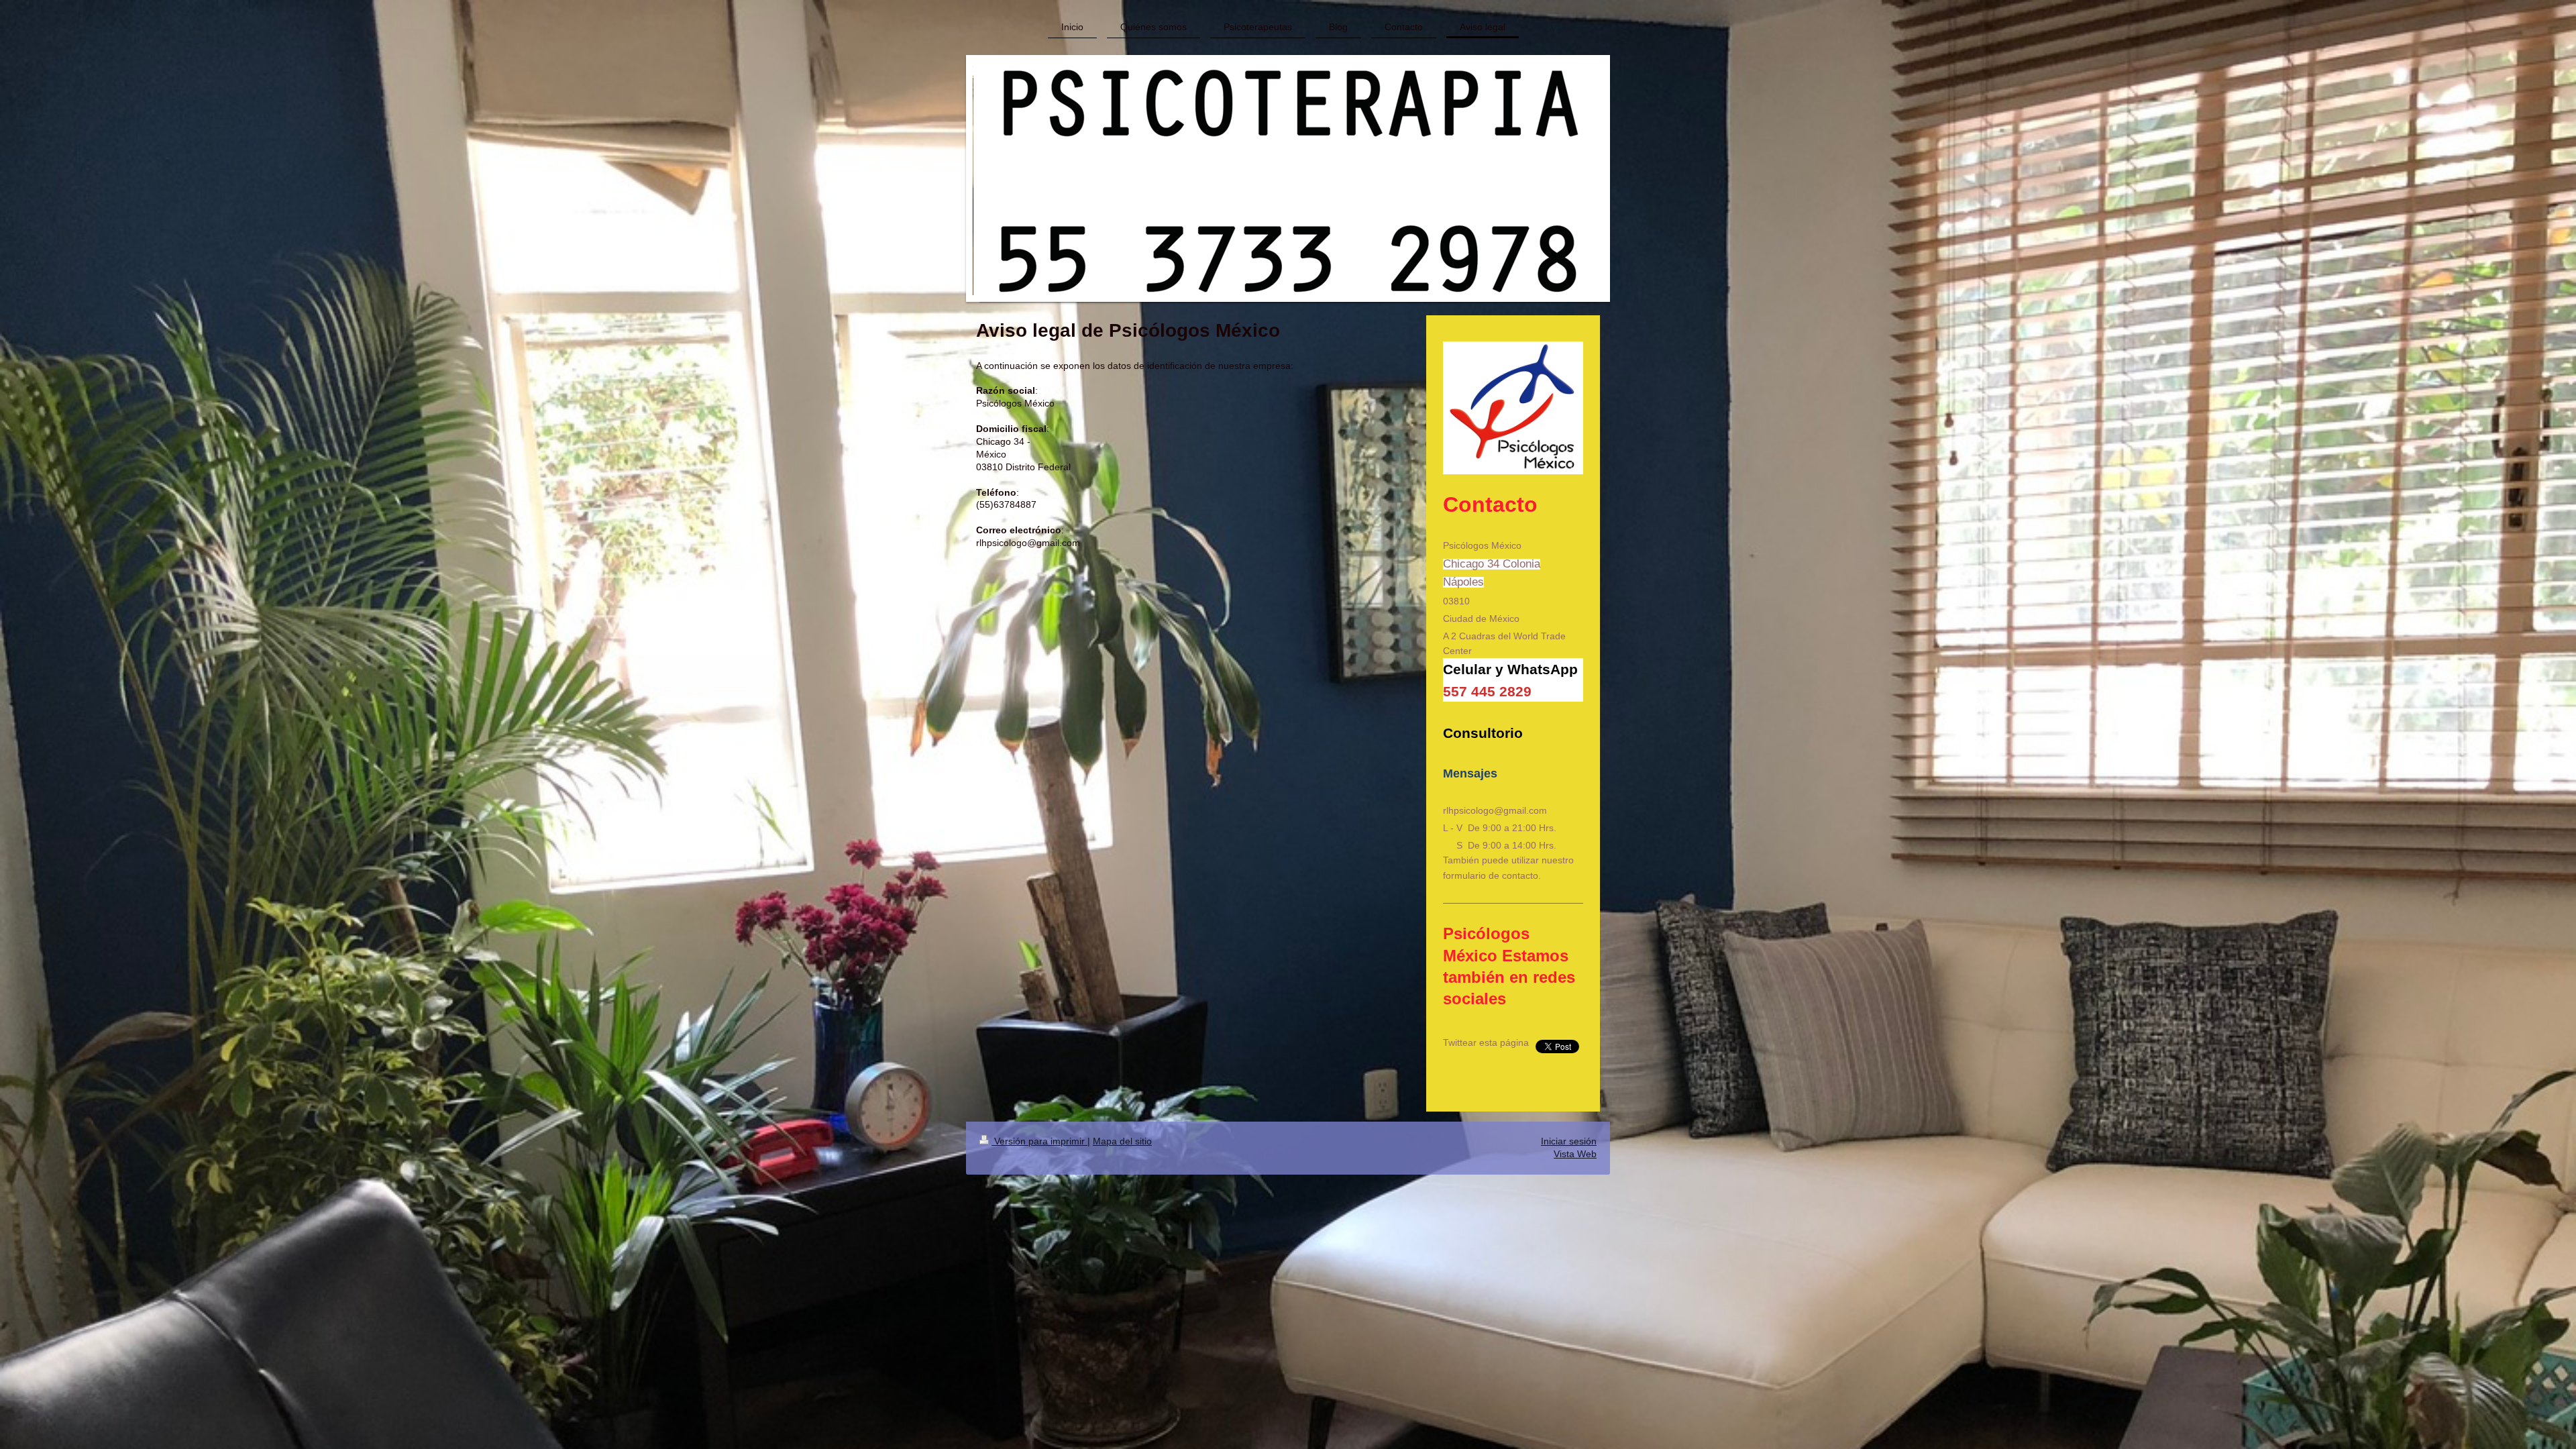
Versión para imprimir (1039, 1141)
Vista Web (1575, 1154)
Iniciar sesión (1569, 1141)
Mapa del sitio (1122, 1141)
